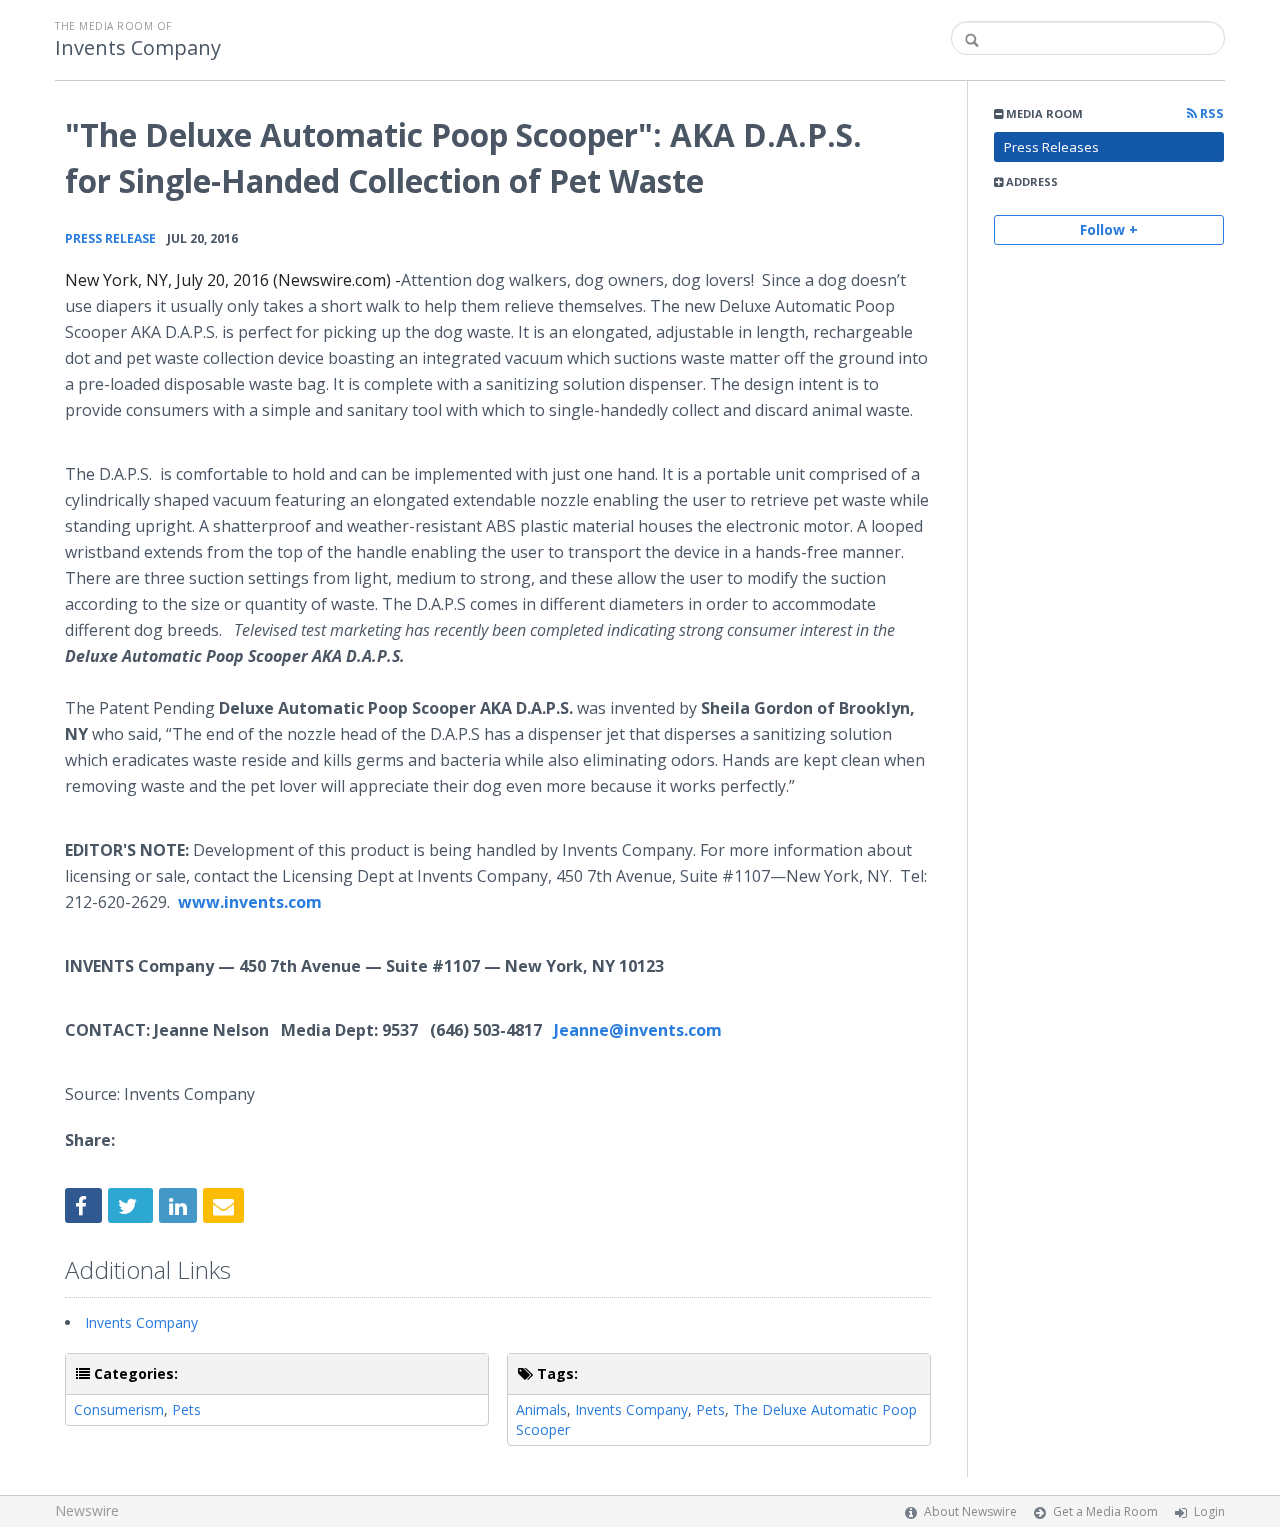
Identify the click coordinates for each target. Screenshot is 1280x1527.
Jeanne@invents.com (638, 1030)
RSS (1210, 113)
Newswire (87, 1510)
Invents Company (138, 48)
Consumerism (119, 1409)
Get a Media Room (1105, 1511)
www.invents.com (250, 902)
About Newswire (970, 1511)
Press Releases (1051, 147)
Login (1209, 1511)
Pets (186, 1409)
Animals (541, 1409)
